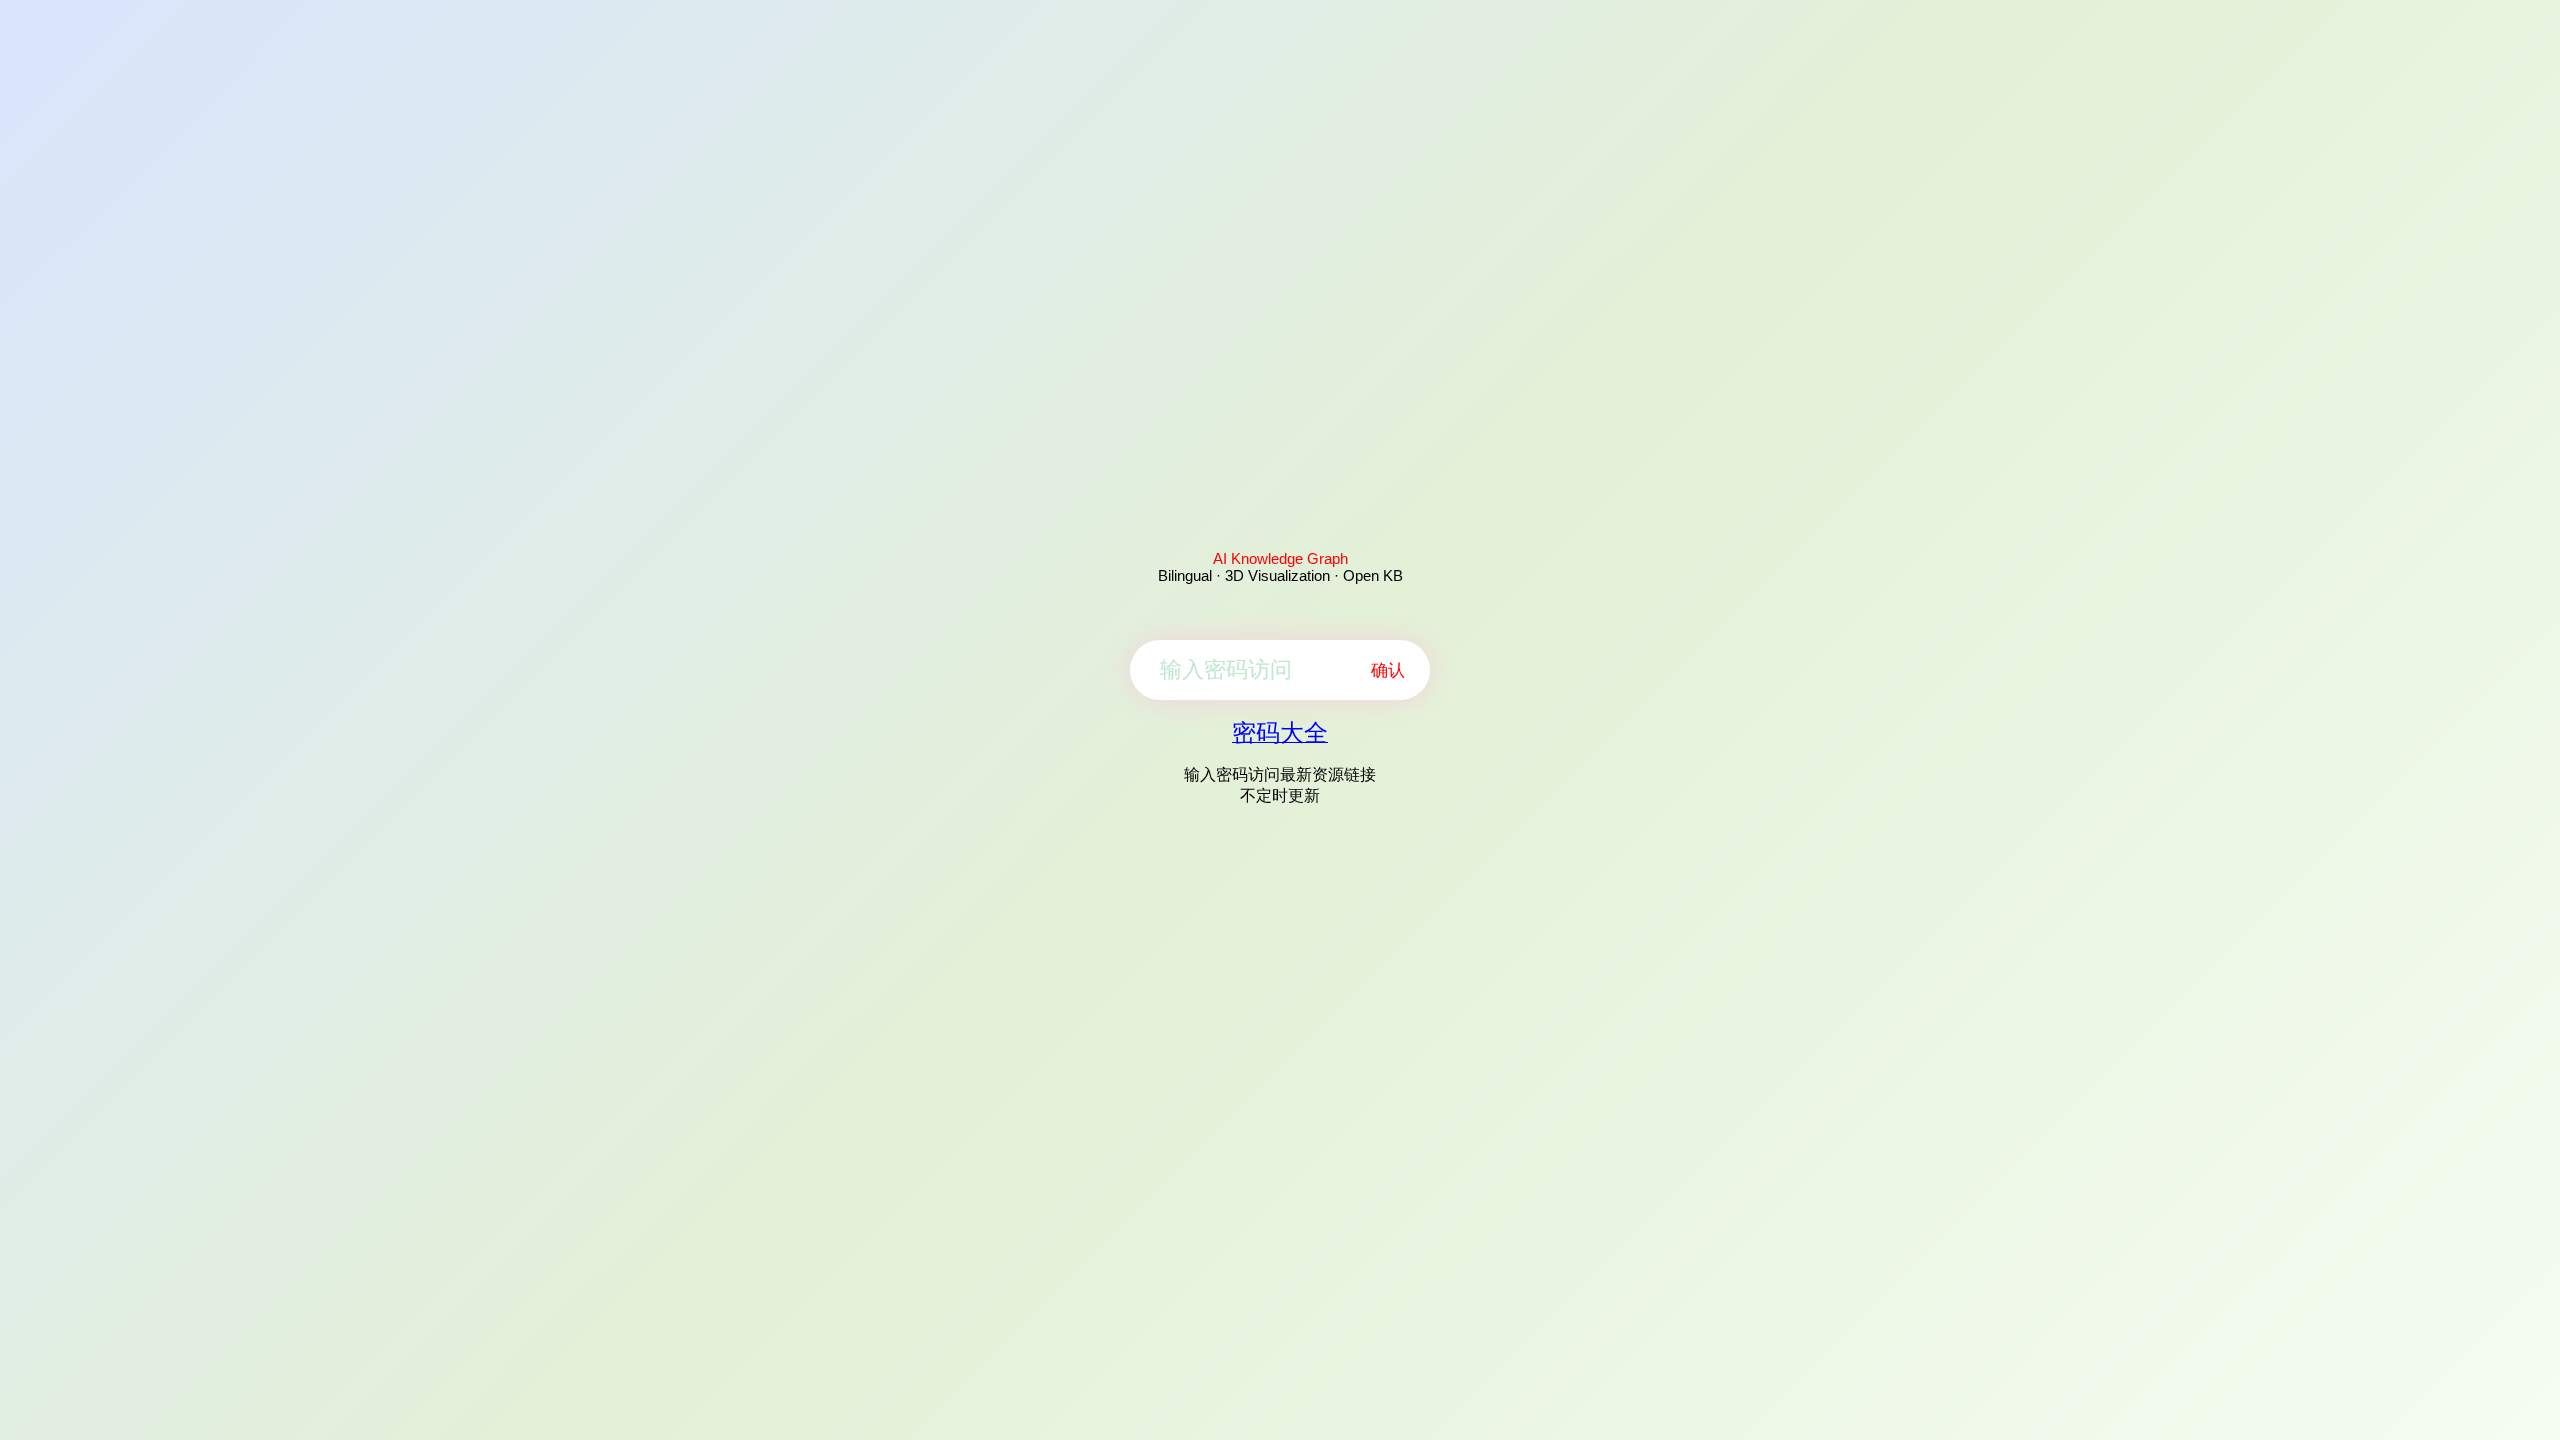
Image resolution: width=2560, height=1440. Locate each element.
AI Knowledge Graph (1280, 558)
